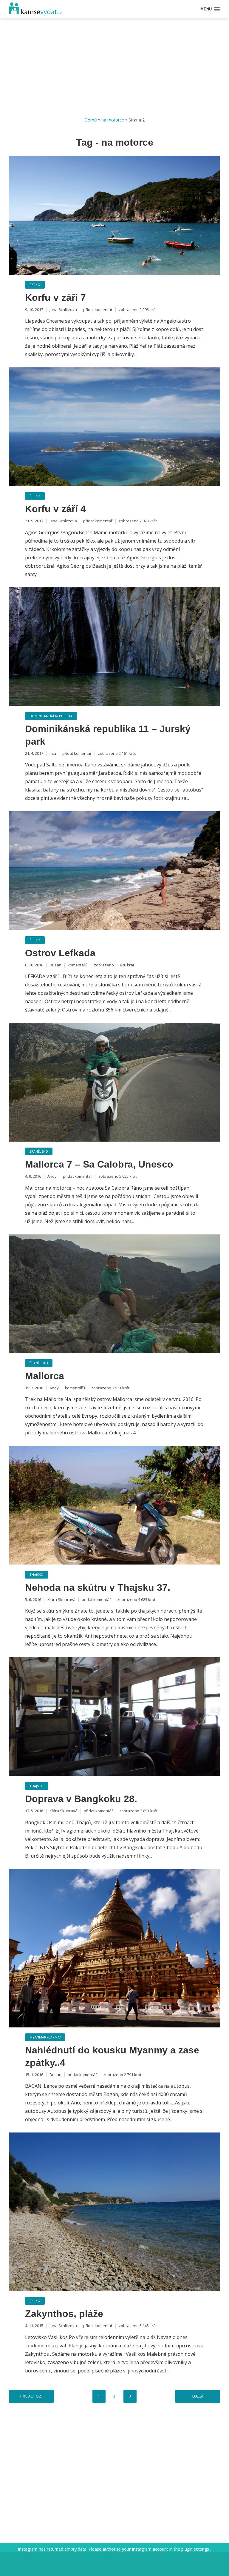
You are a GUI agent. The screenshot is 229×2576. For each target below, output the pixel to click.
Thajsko (37, 1575)
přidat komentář (98, 310)
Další (198, 2396)
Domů (91, 120)
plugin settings (196, 2549)
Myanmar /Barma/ (45, 2037)
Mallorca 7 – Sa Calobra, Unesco (99, 1164)
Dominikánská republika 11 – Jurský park (108, 735)
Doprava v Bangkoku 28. (81, 1799)
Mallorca (45, 1376)
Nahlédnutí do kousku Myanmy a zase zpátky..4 (112, 2056)
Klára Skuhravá (61, 1599)
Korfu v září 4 (55, 509)
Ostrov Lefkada (60, 953)
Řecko (35, 285)
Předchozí (31, 2396)
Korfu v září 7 (55, 298)
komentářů (78, 965)
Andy (52, 1176)
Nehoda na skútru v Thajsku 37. (98, 1588)
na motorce (113, 120)
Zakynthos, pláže (64, 2314)
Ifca (53, 753)
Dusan (55, 965)
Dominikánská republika (51, 716)
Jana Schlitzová (63, 310)
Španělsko (39, 1151)
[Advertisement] (114, 69)
